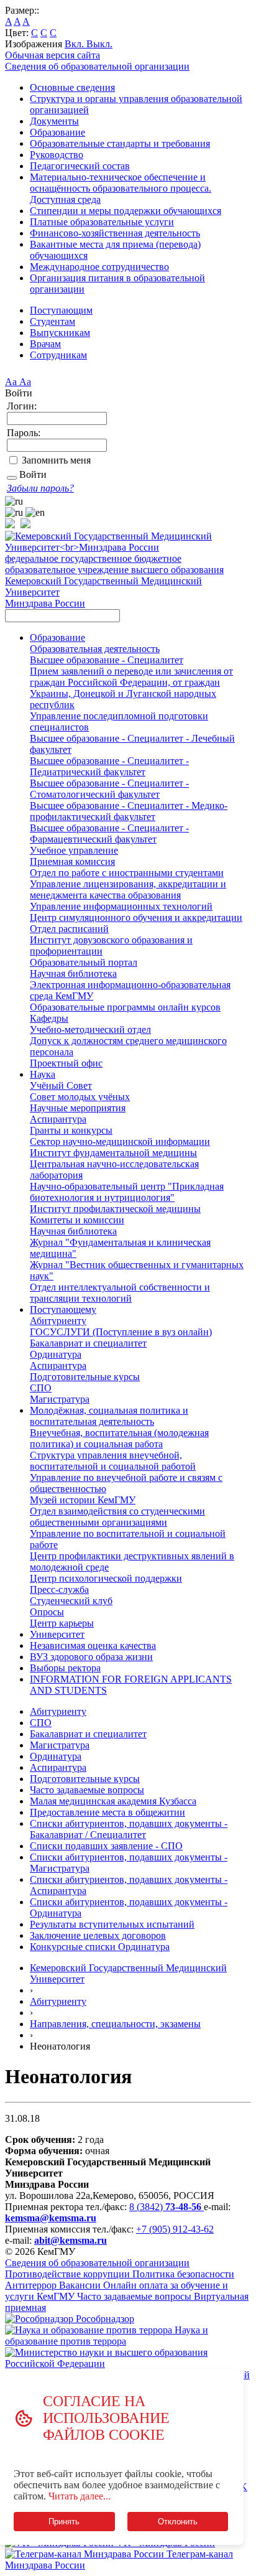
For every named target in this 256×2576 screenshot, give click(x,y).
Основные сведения (72, 87)
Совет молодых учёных (80, 1097)
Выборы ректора (65, 1668)
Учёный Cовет (61, 1085)
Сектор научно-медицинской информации (120, 1141)
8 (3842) (165, 2207)
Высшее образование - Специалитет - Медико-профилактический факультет (129, 811)
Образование (57, 132)
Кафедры (49, 1018)
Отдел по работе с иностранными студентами (127, 873)
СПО (41, 1388)
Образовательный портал (84, 962)
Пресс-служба (59, 1589)
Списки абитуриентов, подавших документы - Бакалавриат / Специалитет (129, 1829)
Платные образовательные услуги (102, 222)
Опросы (47, 1612)
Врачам (45, 344)
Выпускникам (60, 333)
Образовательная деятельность (95, 649)
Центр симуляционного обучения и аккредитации (136, 917)
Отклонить (178, 2522)
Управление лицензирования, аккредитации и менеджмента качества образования (128, 889)
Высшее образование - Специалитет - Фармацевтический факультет (109, 833)
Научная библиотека (73, 973)
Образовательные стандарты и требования (120, 143)
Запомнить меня (56, 460)
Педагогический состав (80, 166)
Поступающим (61, 310)
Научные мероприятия (78, 1108)
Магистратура (60, 1399)
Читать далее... (80, 2496)
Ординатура (56, 1354)
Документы (54, 121)
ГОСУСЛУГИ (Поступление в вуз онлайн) (121, 1332)
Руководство (57, 155)
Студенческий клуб (71, 1601)
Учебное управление (74, 850)
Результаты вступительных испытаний (112, 1924)
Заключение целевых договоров (98, 1935)
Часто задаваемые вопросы (87, 1790)
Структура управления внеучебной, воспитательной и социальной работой (113, 1461)
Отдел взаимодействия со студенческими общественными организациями (117, 1517)
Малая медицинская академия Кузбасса (113, 1801)
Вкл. (75, 44)
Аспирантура (58, 1119)
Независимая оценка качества (93, 1645)
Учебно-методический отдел (90, 1029)
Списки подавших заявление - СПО (106, 1846)
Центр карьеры (62, 1623)
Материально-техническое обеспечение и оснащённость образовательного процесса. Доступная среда (121, 188)
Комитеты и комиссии (77, 1220)
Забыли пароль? (40, 488)
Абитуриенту (58, 1321)
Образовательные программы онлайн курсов (125, 1007)
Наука (43, 1074)
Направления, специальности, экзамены (115, 2024)
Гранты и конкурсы (71, 1130)
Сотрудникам (58, 355)
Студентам (53, 321)
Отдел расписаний (69, 929)
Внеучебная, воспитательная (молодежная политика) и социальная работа (119, 1438)
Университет (57, 1634)
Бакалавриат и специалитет (88, 1343)
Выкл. (99, 44)
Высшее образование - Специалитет (107, 660)
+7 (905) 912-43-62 (175, 2229)
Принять (64, 2522)
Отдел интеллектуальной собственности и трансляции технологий (120, 1293)
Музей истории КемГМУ (83, 1500)
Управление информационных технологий (121, 906)
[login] (12, 478)
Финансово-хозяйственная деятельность (115, 233)
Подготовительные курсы (85, 1377)
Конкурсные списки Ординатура (100, 1947)
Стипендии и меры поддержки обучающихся (126, 211)
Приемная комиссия (72, 861)
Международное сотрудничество (99, 267)
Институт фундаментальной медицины (113, 1153)
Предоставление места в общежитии (107, 1812)
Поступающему (63, 1309)
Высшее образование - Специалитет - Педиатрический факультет (109, 766)
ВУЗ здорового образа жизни (91, 1657)
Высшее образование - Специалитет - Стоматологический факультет (109, 789)
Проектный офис (66, 1063)
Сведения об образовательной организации (97, 66)
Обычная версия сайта (53, 55)
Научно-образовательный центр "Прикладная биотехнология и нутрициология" (127, 1192)
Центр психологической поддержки (106, 1578)
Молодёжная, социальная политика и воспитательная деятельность (109, 1416)
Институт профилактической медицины (115, 1209)
